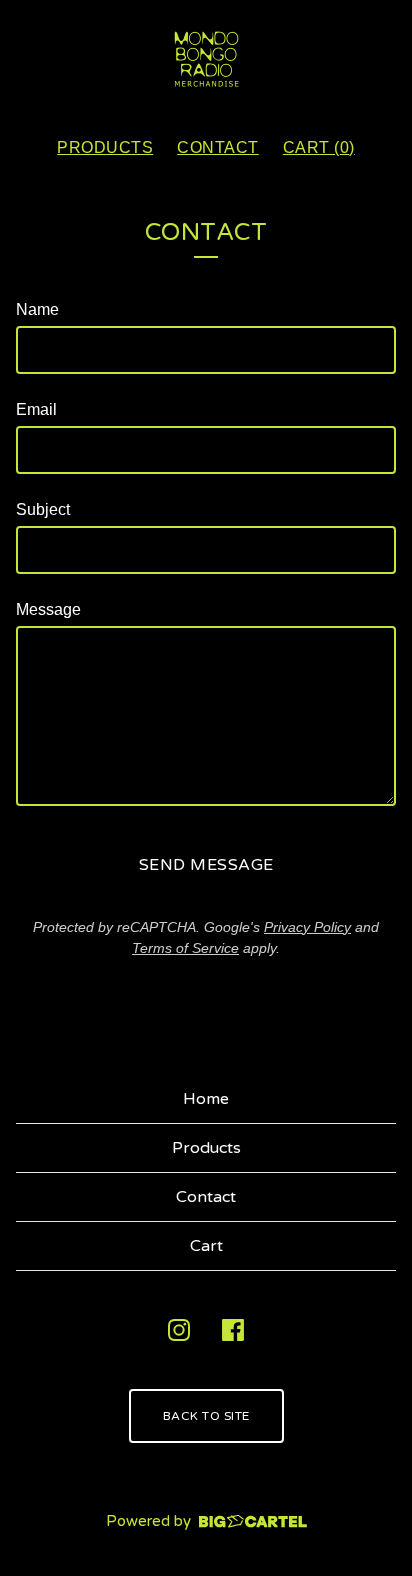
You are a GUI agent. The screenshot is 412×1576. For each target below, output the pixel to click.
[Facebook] (233, 1330)
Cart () (319, 147)
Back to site (206, 1416)
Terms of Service (185, 948)
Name (37, 309)
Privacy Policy (307, 927)
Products (105, 147)
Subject (43, 509)
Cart (206, 1246)
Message (48, 609)
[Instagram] (179, 1330)
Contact (218, 147)
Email (36, 409)
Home (206, 1099)
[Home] (206, 59)
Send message (206, 865)
